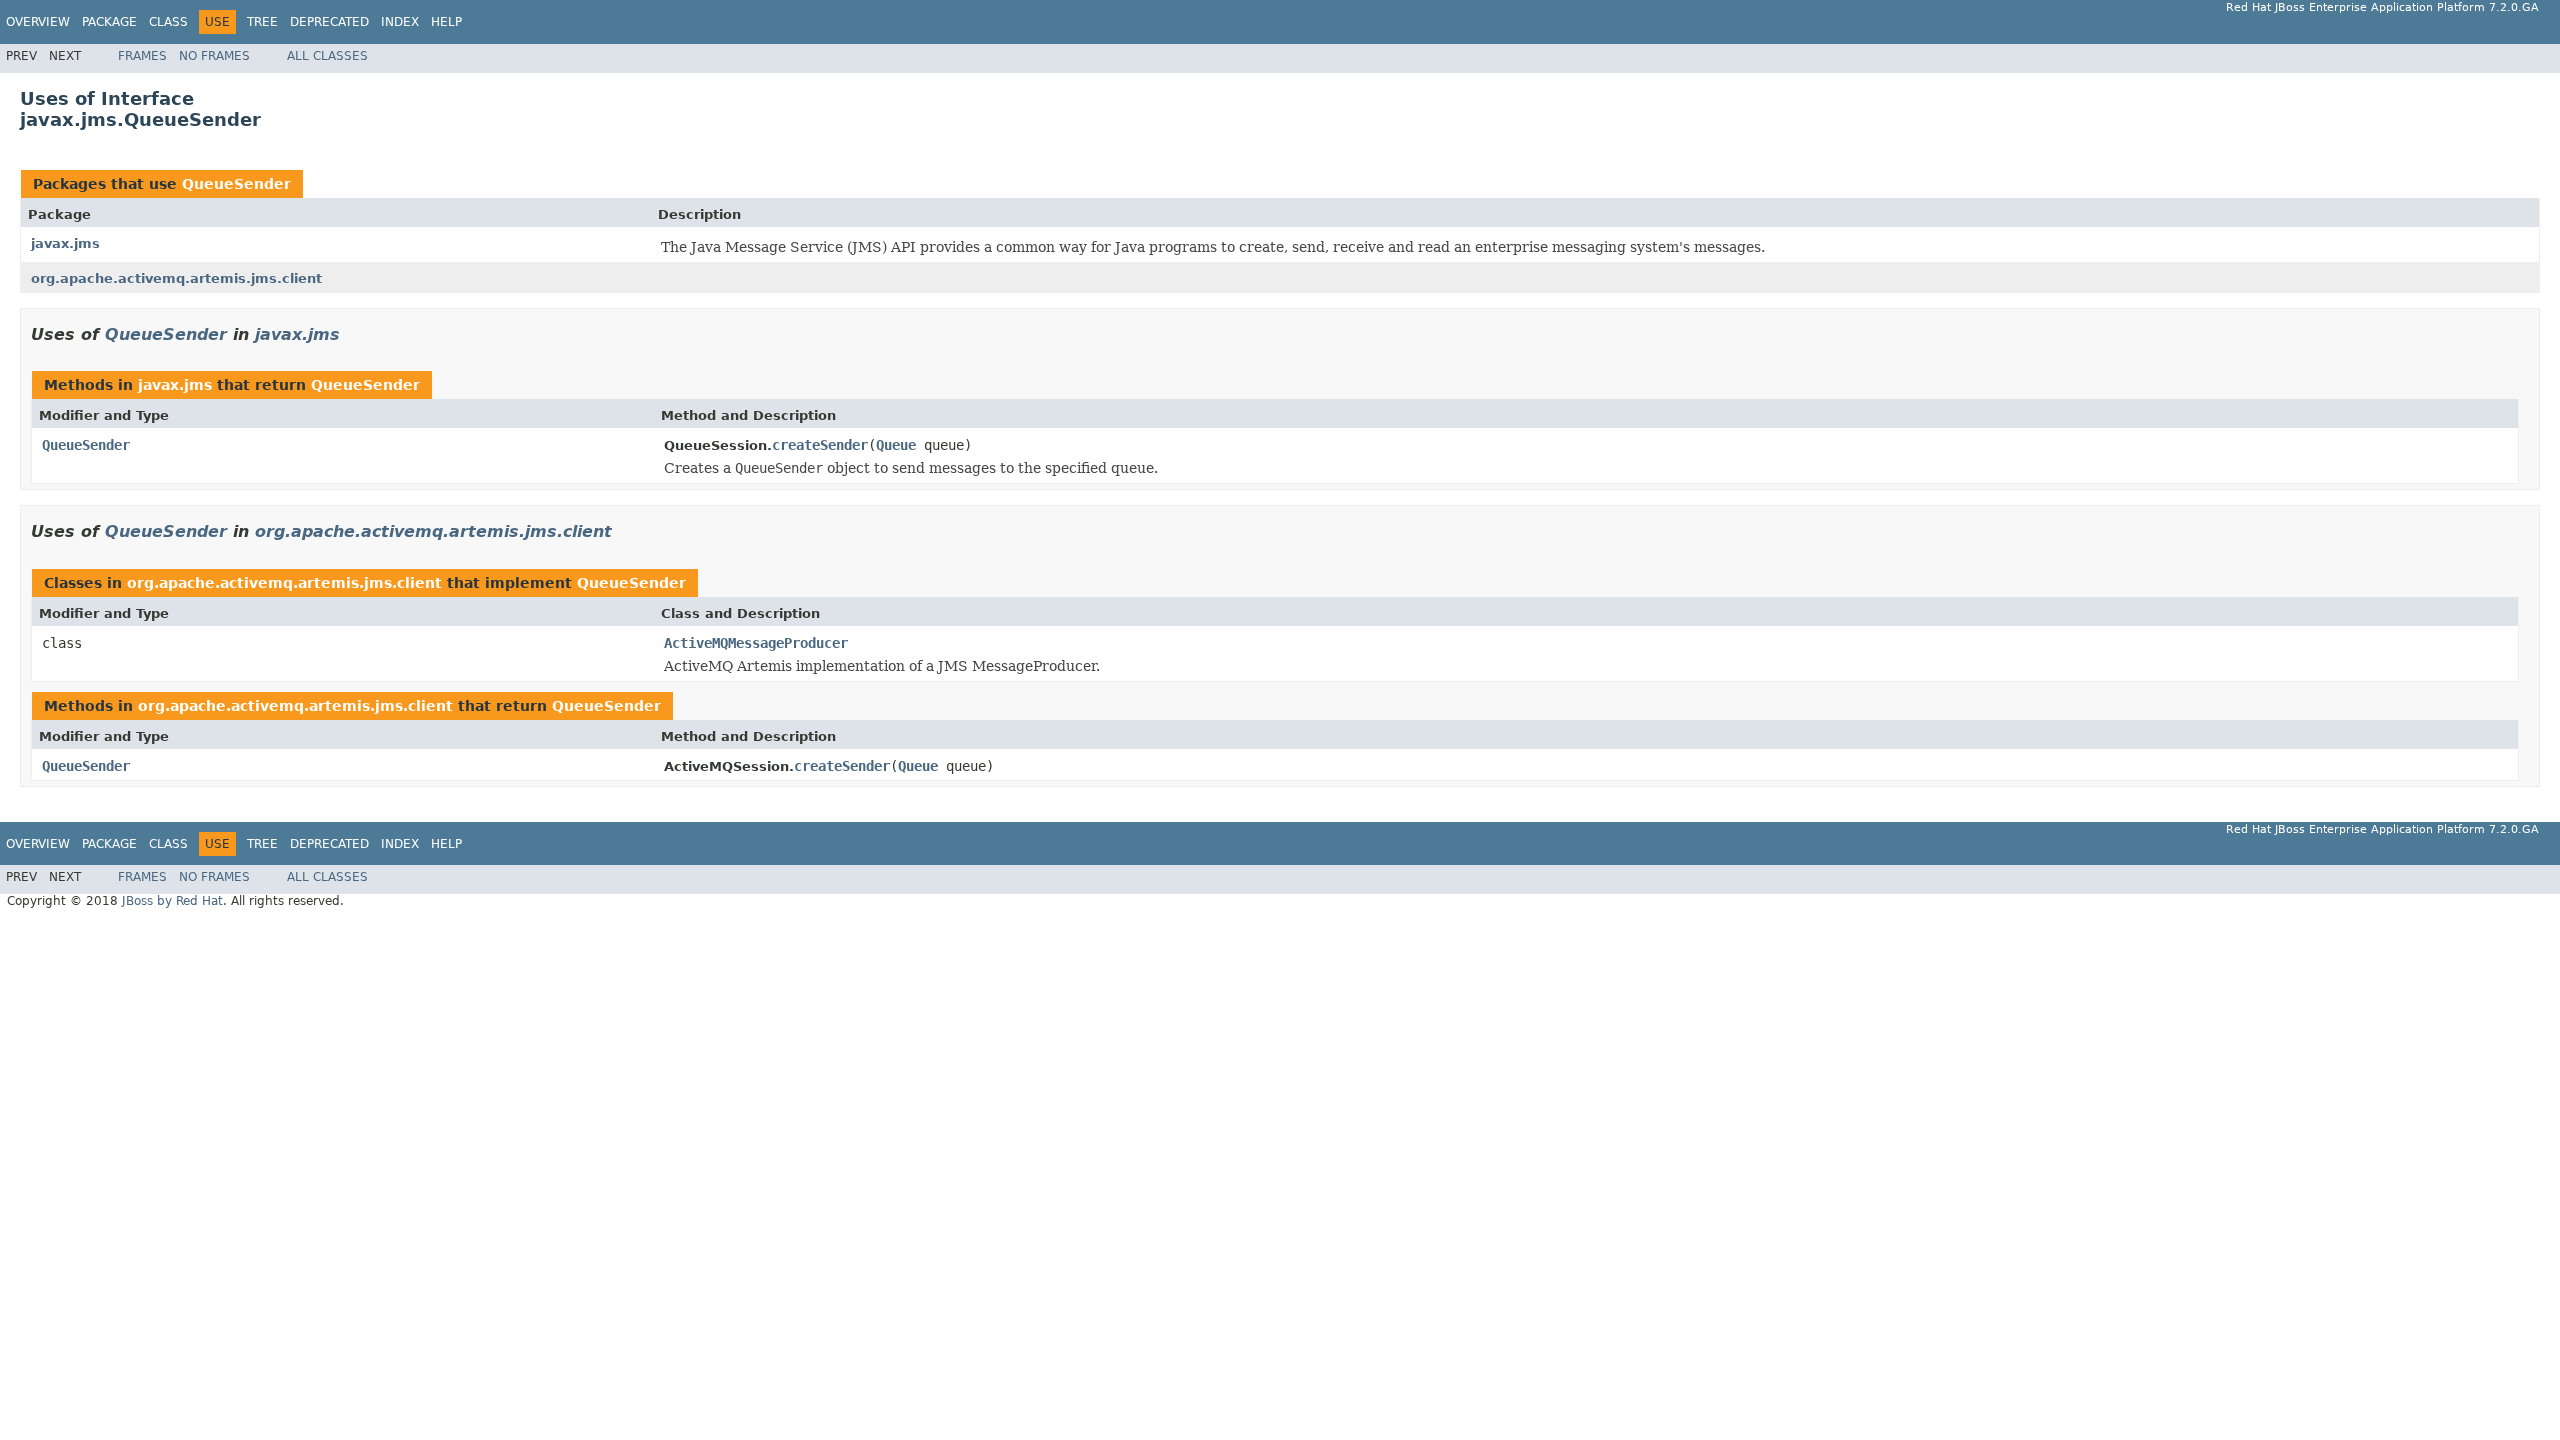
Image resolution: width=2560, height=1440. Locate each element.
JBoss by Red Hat (172, 901)
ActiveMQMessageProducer (756, 643)
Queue (896, 445)
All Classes (327, 56)
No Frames (214, 56)
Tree (262, 22)
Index (400, 22)
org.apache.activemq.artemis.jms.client (176, 278)
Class (168, 22)
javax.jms (65, 243)
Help (446, 22)
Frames (142, 56)
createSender (820, 445)
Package (109, 22)
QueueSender (236, 184)
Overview (38, 22)
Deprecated (329, 22)
